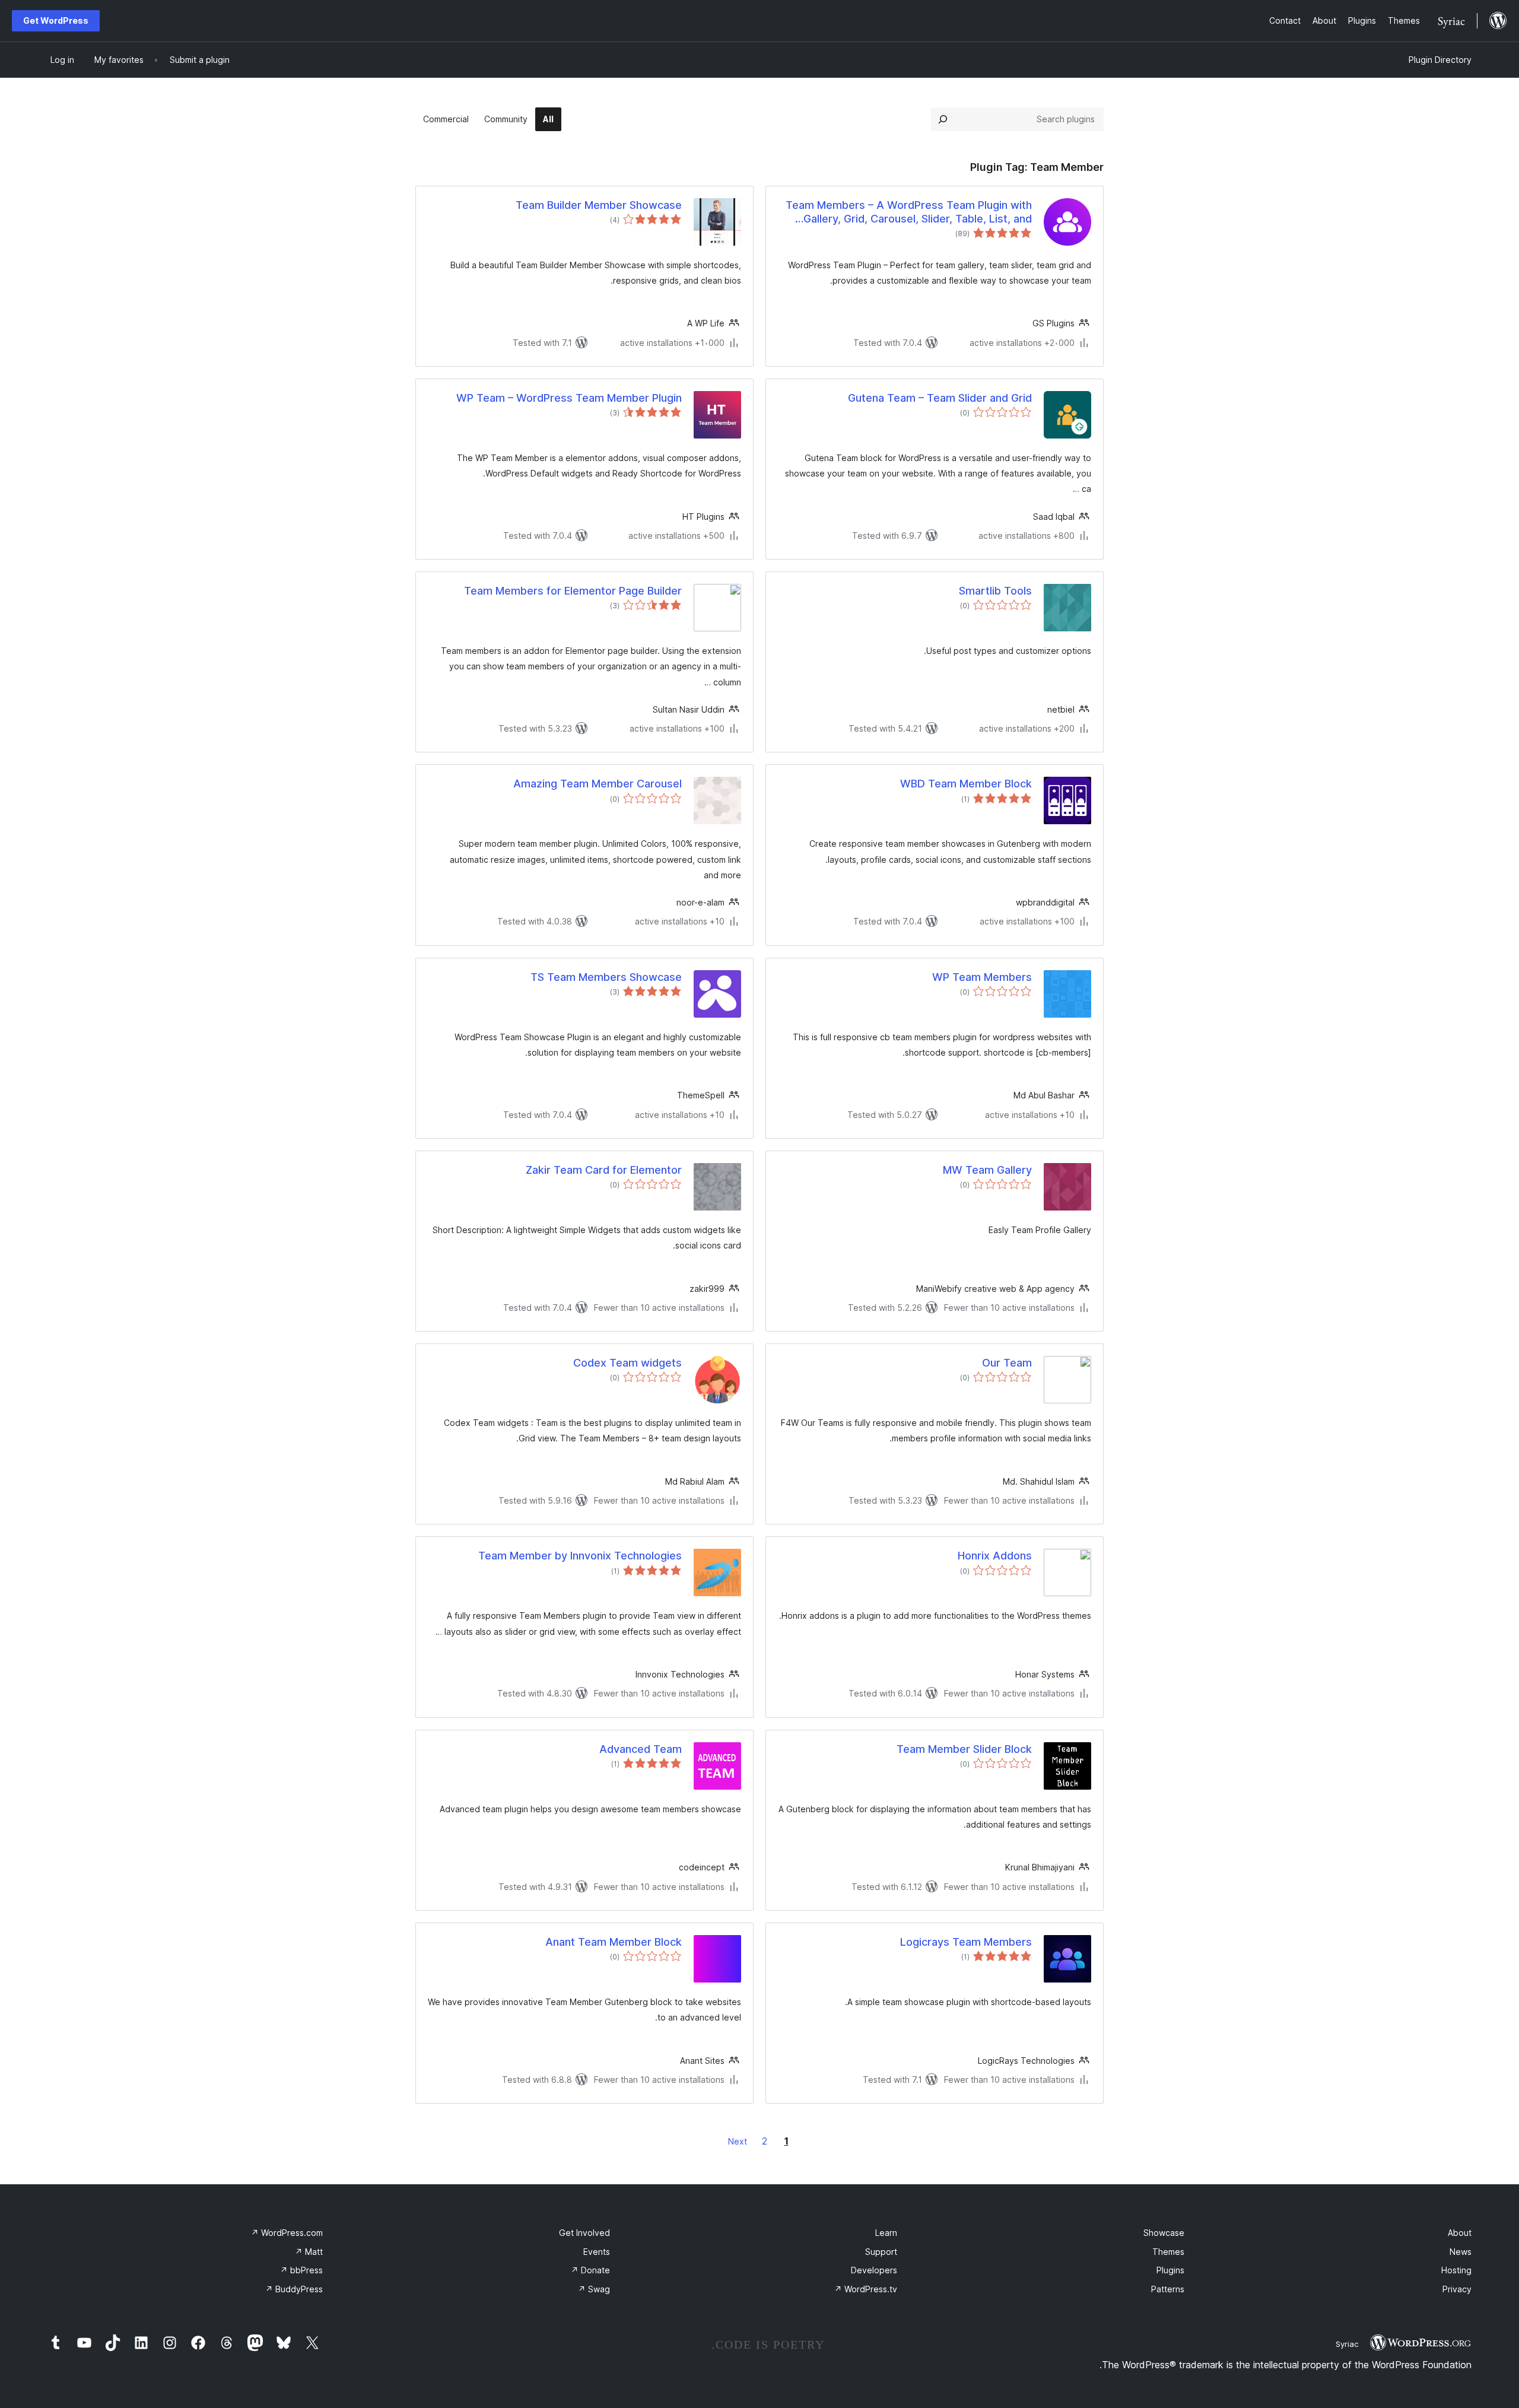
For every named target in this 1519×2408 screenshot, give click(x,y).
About (1460, 2233)
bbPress (301, 2270)
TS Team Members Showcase (606, 977)
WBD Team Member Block (966, 784)
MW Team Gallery (987, 1170)
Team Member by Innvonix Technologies (580, 1556)
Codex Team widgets (627, 1363)
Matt (309, 2252)
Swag (594, 2289)
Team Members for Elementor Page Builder (573, 591)
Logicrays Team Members (966, 1942)
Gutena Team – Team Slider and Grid (940, 398)
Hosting (1456, 2270)
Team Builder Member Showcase (599, 205)
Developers (874, 2270)
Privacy (1457, 2289)
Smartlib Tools (995, 591)
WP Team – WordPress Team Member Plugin (569, 398)
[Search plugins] (943, 119)
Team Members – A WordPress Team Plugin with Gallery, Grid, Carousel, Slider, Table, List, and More (909, 212)
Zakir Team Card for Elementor (604, 1170)
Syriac (1347, 2344)
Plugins (1170, 2270)
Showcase (1164, 2233)
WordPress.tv (866, 2289)
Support (881, 2252)
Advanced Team (641, 1749)
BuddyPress (294, 2289)
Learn (886, 2233)
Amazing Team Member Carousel (598, 784)
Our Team (1007, 1363)
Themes (1168, 2252)
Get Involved (584, 2233)
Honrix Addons (995, 1556)
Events (597, 2252)
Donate (590, 2270)
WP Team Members (982, 977)
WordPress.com (287, 2233)
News (1461, 2252)
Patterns (1168, 2289)
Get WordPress (56, 20)
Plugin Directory (1440, 60)
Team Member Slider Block (964, 1749)
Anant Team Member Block (614, 1942)
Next (738, 2141)
